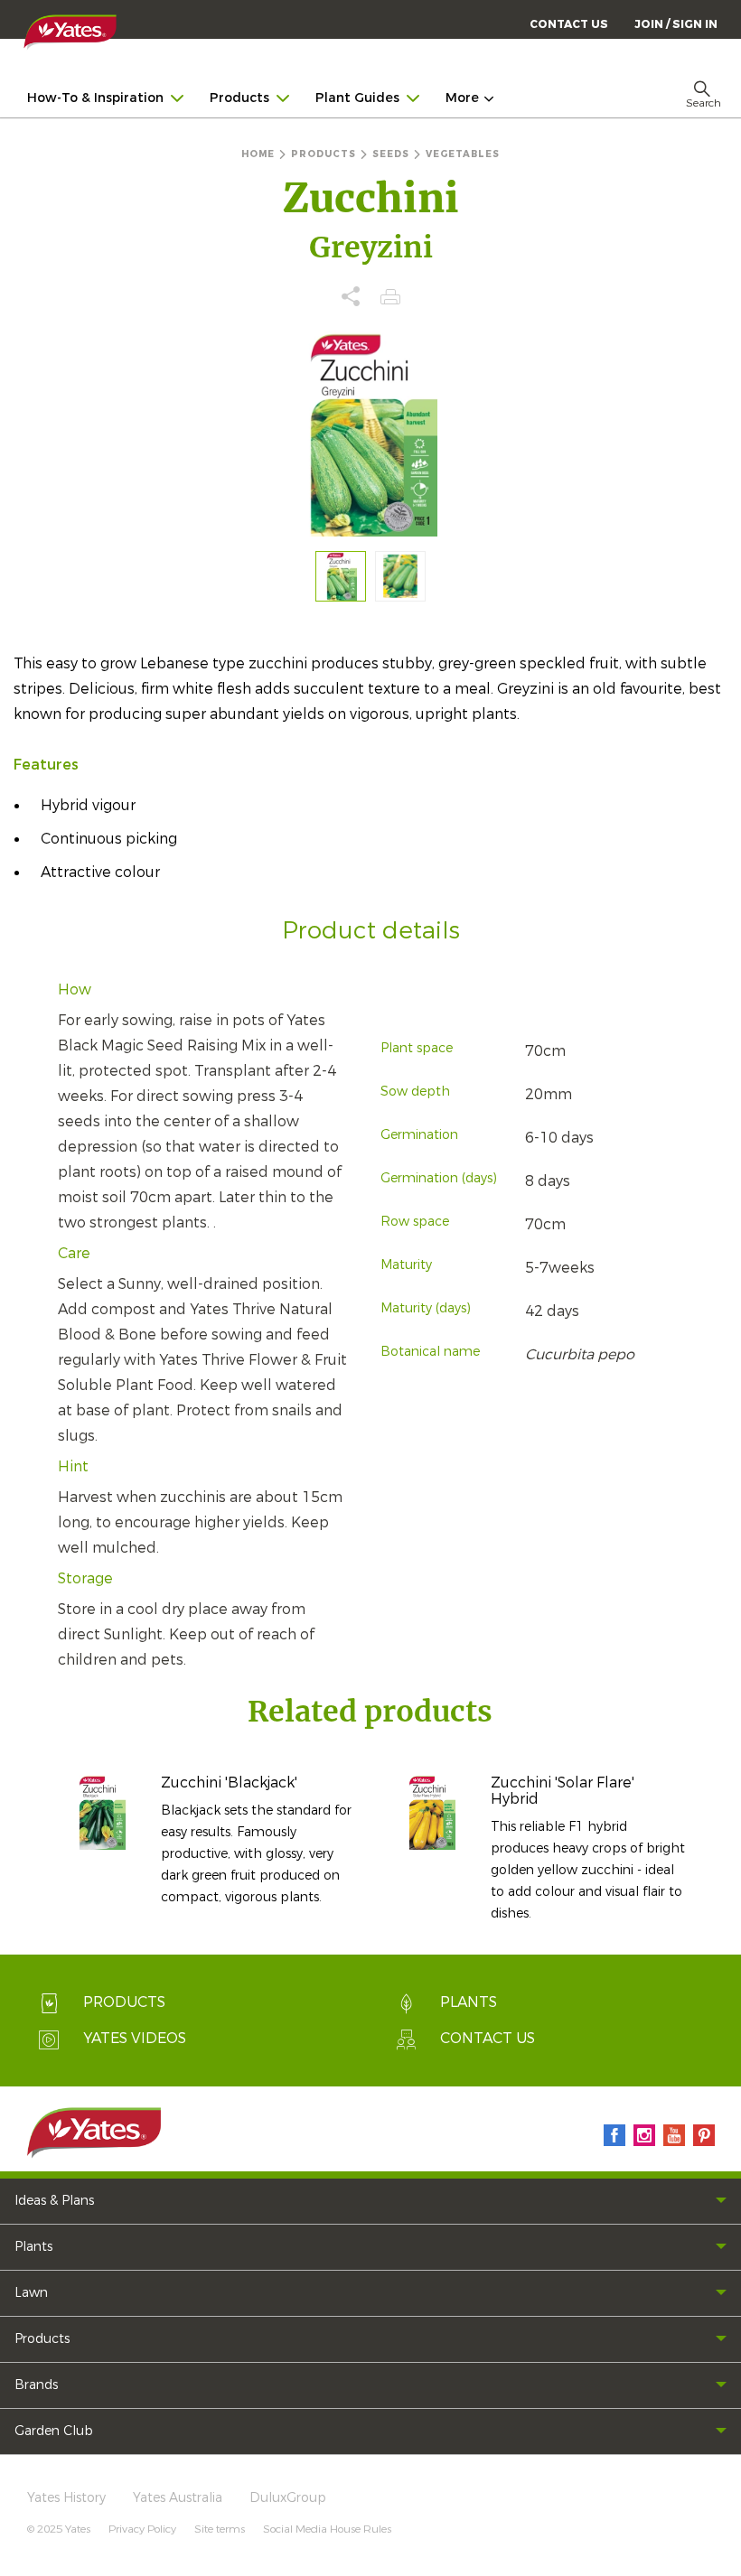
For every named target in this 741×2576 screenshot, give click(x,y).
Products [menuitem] (239, 98)
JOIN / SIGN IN (676, 24)
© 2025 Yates (59, 2529)
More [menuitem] (462, 98)
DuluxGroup (288, 2498)
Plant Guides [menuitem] (357, 98)
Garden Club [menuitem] (54, 2431)
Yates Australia (178, 2498)
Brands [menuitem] (36, 2385)
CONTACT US (569, 24)
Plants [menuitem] (33, 2247)
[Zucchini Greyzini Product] (400, 576)
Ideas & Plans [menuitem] (54, 2201)
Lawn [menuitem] (31, 2293)
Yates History (66, 2498)
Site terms (220, 2529)
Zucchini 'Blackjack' (229, 1783)
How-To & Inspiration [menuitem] (95, 98)
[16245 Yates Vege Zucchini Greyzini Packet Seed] (341, 576)
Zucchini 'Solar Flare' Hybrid (563, 1791)
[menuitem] (676, 24)
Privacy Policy (142, 2529)
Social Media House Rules (327, 2529)
